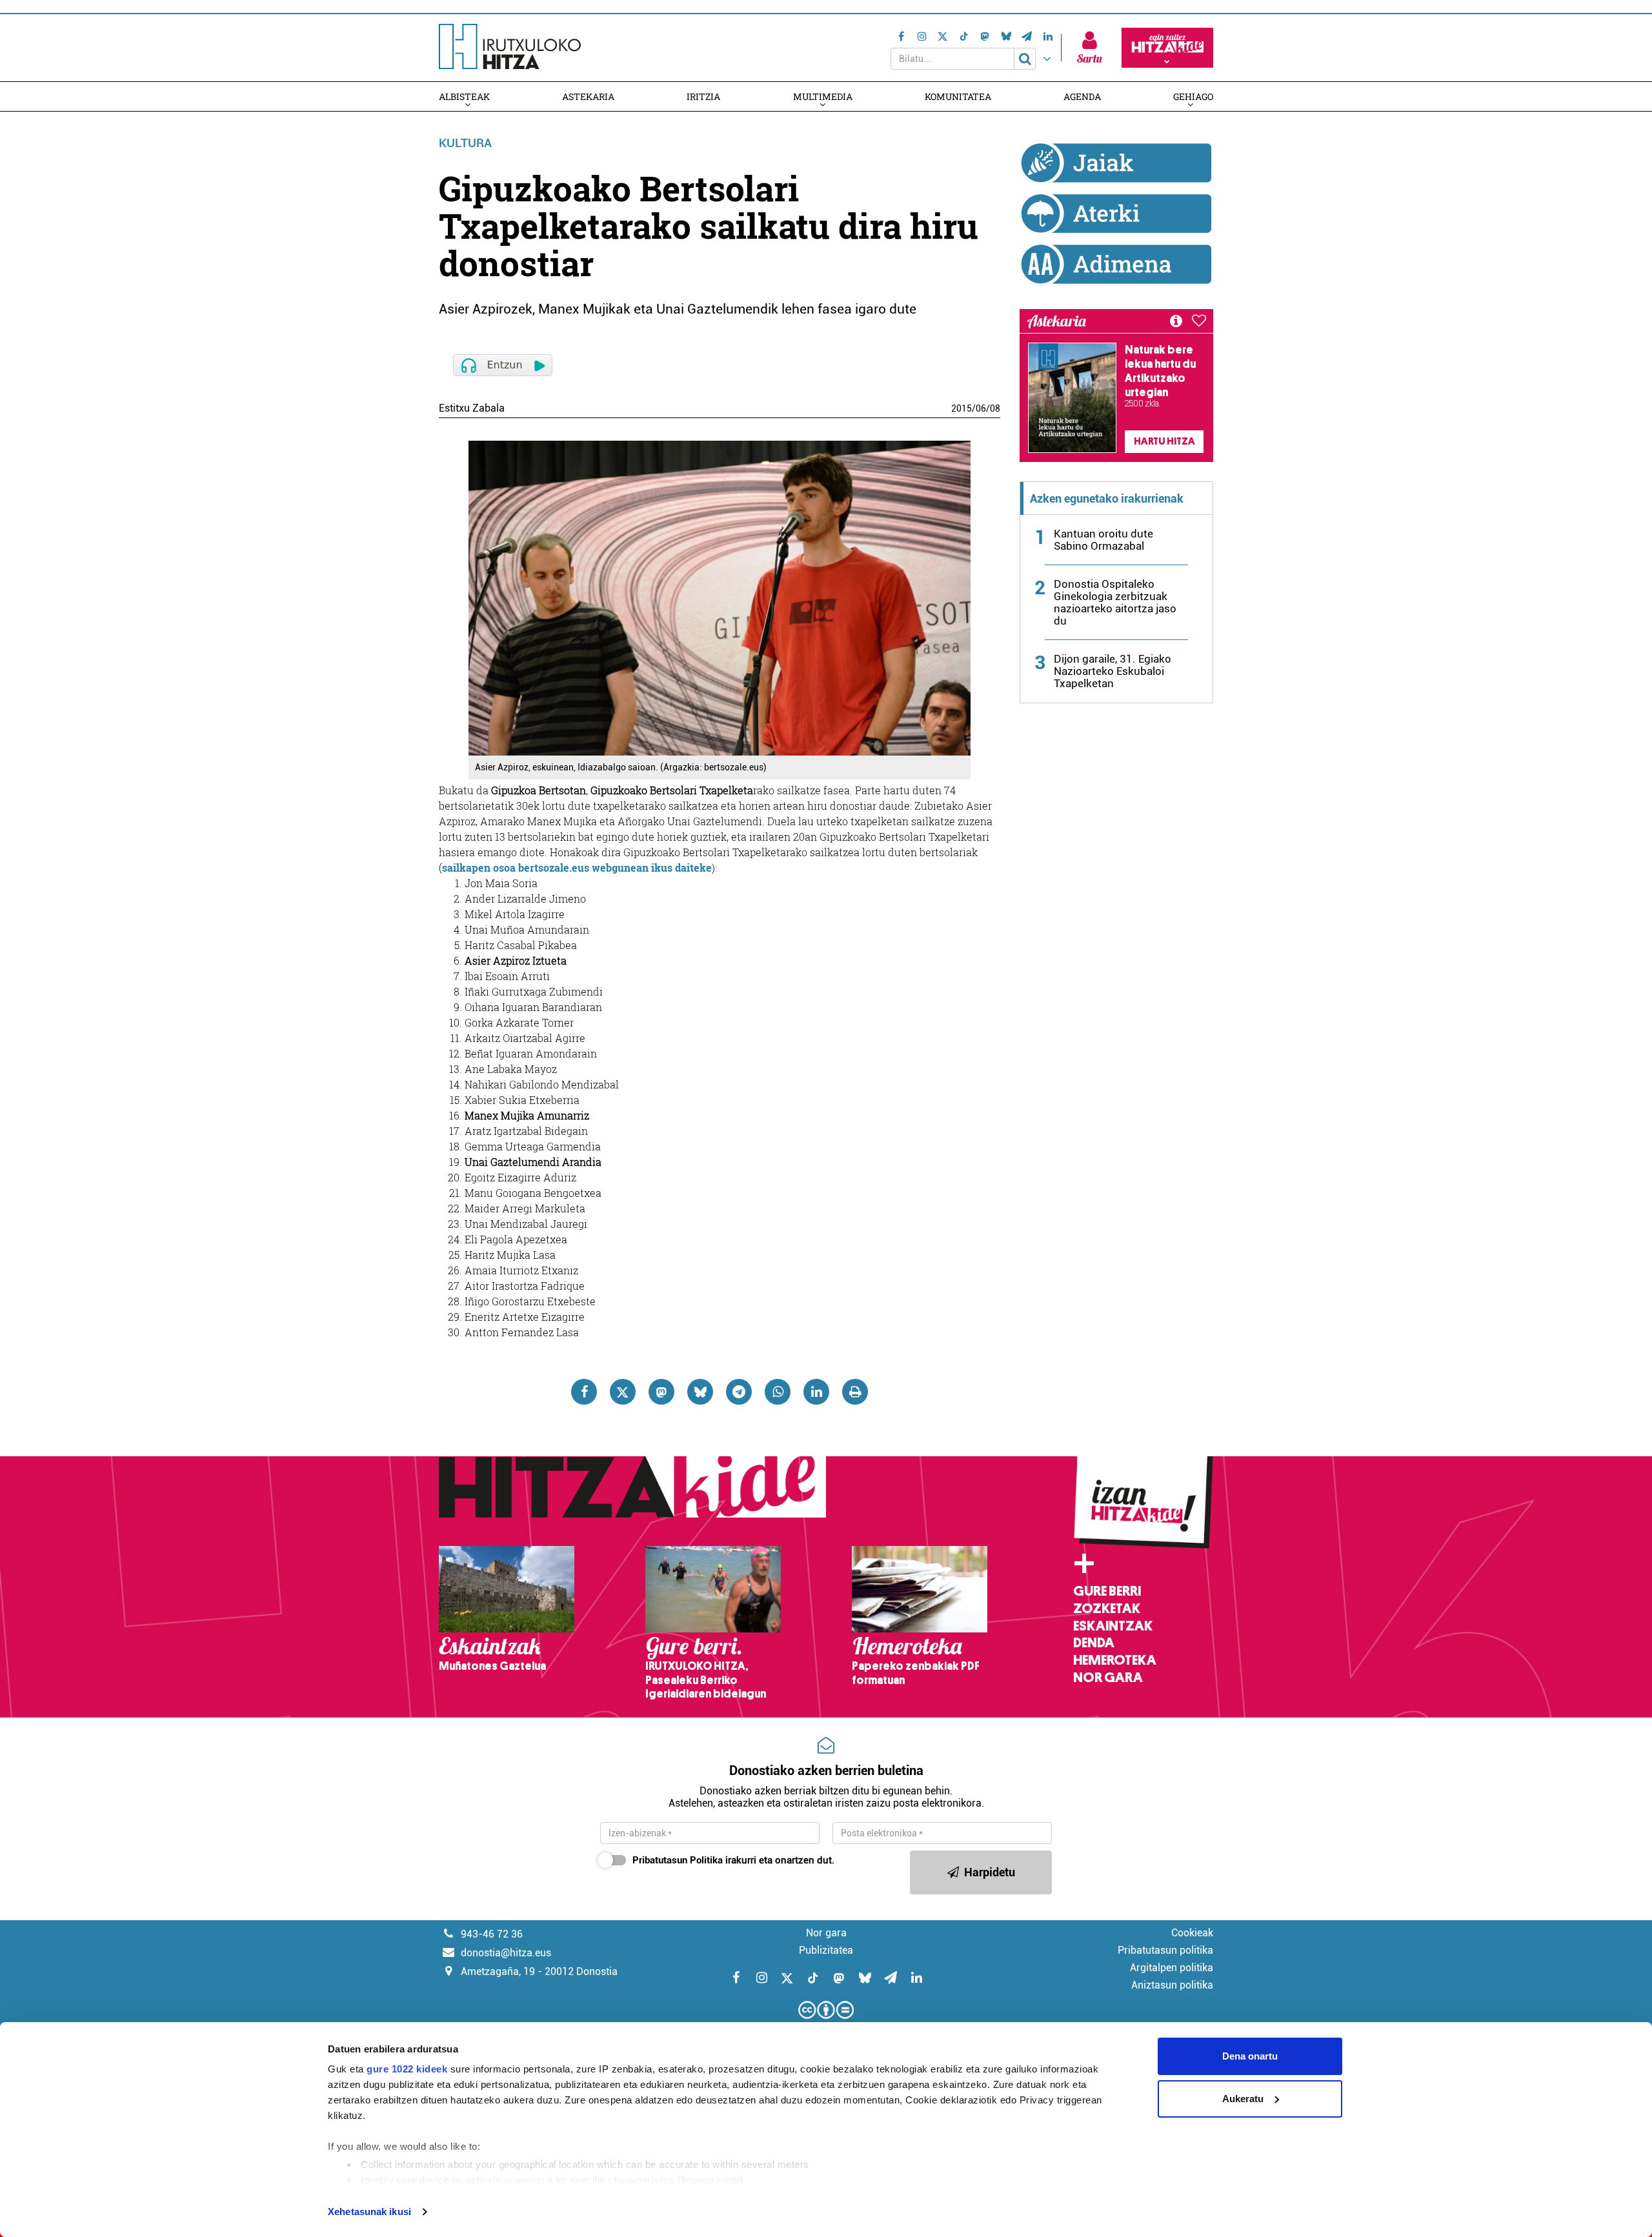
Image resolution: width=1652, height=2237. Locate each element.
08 (995, 408)
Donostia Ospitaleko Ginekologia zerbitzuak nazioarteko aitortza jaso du (1115, 602)
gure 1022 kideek (407, 2069)
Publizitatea (826, 1950)
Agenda (1082, 96)
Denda (1094, 1643)
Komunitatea (958, 96)
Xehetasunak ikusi (369, 2212)
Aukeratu (1243, 2099)
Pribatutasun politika (1165, 1950)
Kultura (465, 143)
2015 (962, 408)
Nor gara (1108, 1678)
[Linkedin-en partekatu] (816, 1392)
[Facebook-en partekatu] (584, 1392)
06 (981, 408)
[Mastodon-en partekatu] (661, 1392)
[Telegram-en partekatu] (739, 1392)
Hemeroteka (1115, 1660)
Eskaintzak (1113, 1626)
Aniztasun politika (1172, 1985)
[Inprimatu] (855, 1392)
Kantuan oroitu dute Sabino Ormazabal (1103, 540)
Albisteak (464, 96)
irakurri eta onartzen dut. (733, 1860)
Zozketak (1107, 1609)
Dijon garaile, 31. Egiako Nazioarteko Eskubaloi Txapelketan (1113, 671)
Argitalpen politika (1172, 1968)
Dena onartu (1250, 2056)
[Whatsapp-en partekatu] (778, 1392)
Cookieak (1192, 1933)
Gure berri (1107, 1591)
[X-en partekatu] (623, 1392)
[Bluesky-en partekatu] (700, 1392)
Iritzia (703, 96)
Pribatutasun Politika (678, 1860)
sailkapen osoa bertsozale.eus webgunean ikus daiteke (577, 868)
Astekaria (588, 96)
